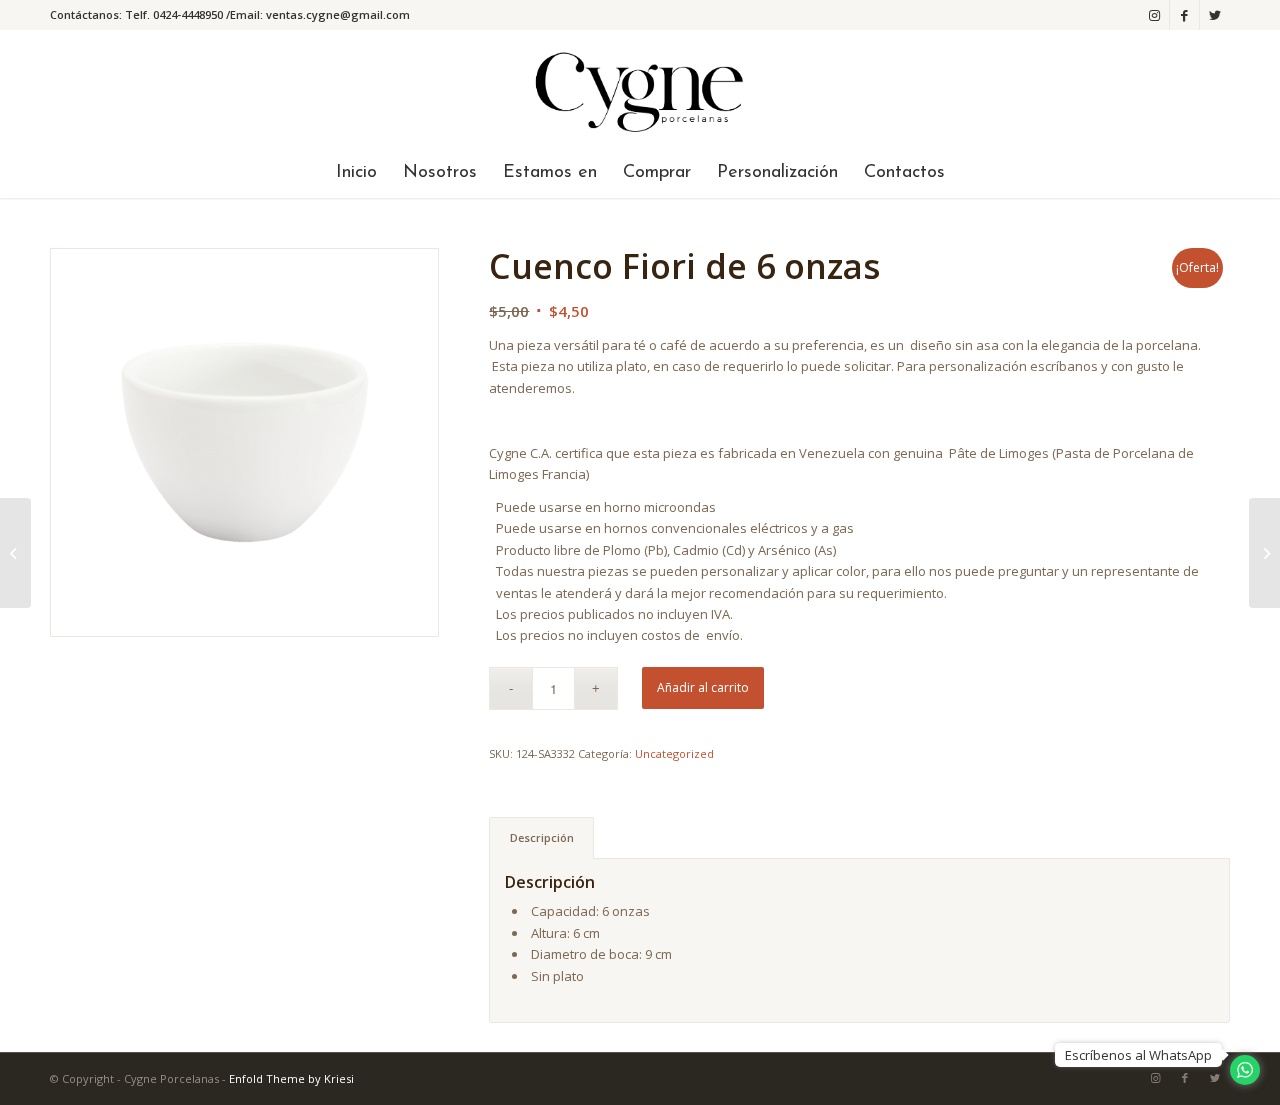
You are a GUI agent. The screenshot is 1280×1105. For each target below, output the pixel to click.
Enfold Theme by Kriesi (291, 1078)
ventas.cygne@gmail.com (338, 14)
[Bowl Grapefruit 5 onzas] (1264, 553)
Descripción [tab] (542, 837)
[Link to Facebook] (1184, 15)
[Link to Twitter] (1215, 15)
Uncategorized (674, 753)
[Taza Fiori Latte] (15, 553)
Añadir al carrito (703, 687)
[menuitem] (356, 173)
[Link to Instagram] (1154, 15)
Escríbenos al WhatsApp (1138, 1055)
